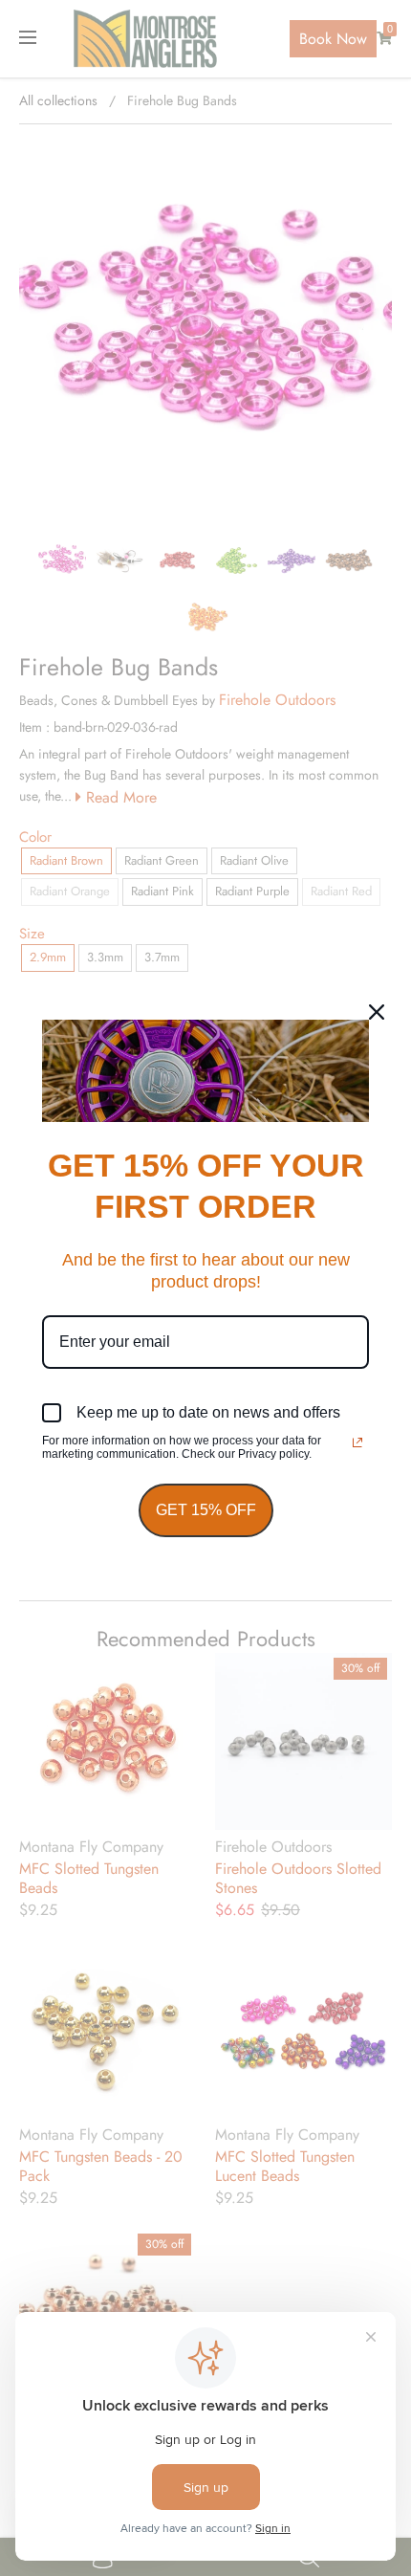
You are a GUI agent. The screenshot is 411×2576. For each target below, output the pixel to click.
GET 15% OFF (206, 1510)
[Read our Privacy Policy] (357, 1442)
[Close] (377, 1012)
